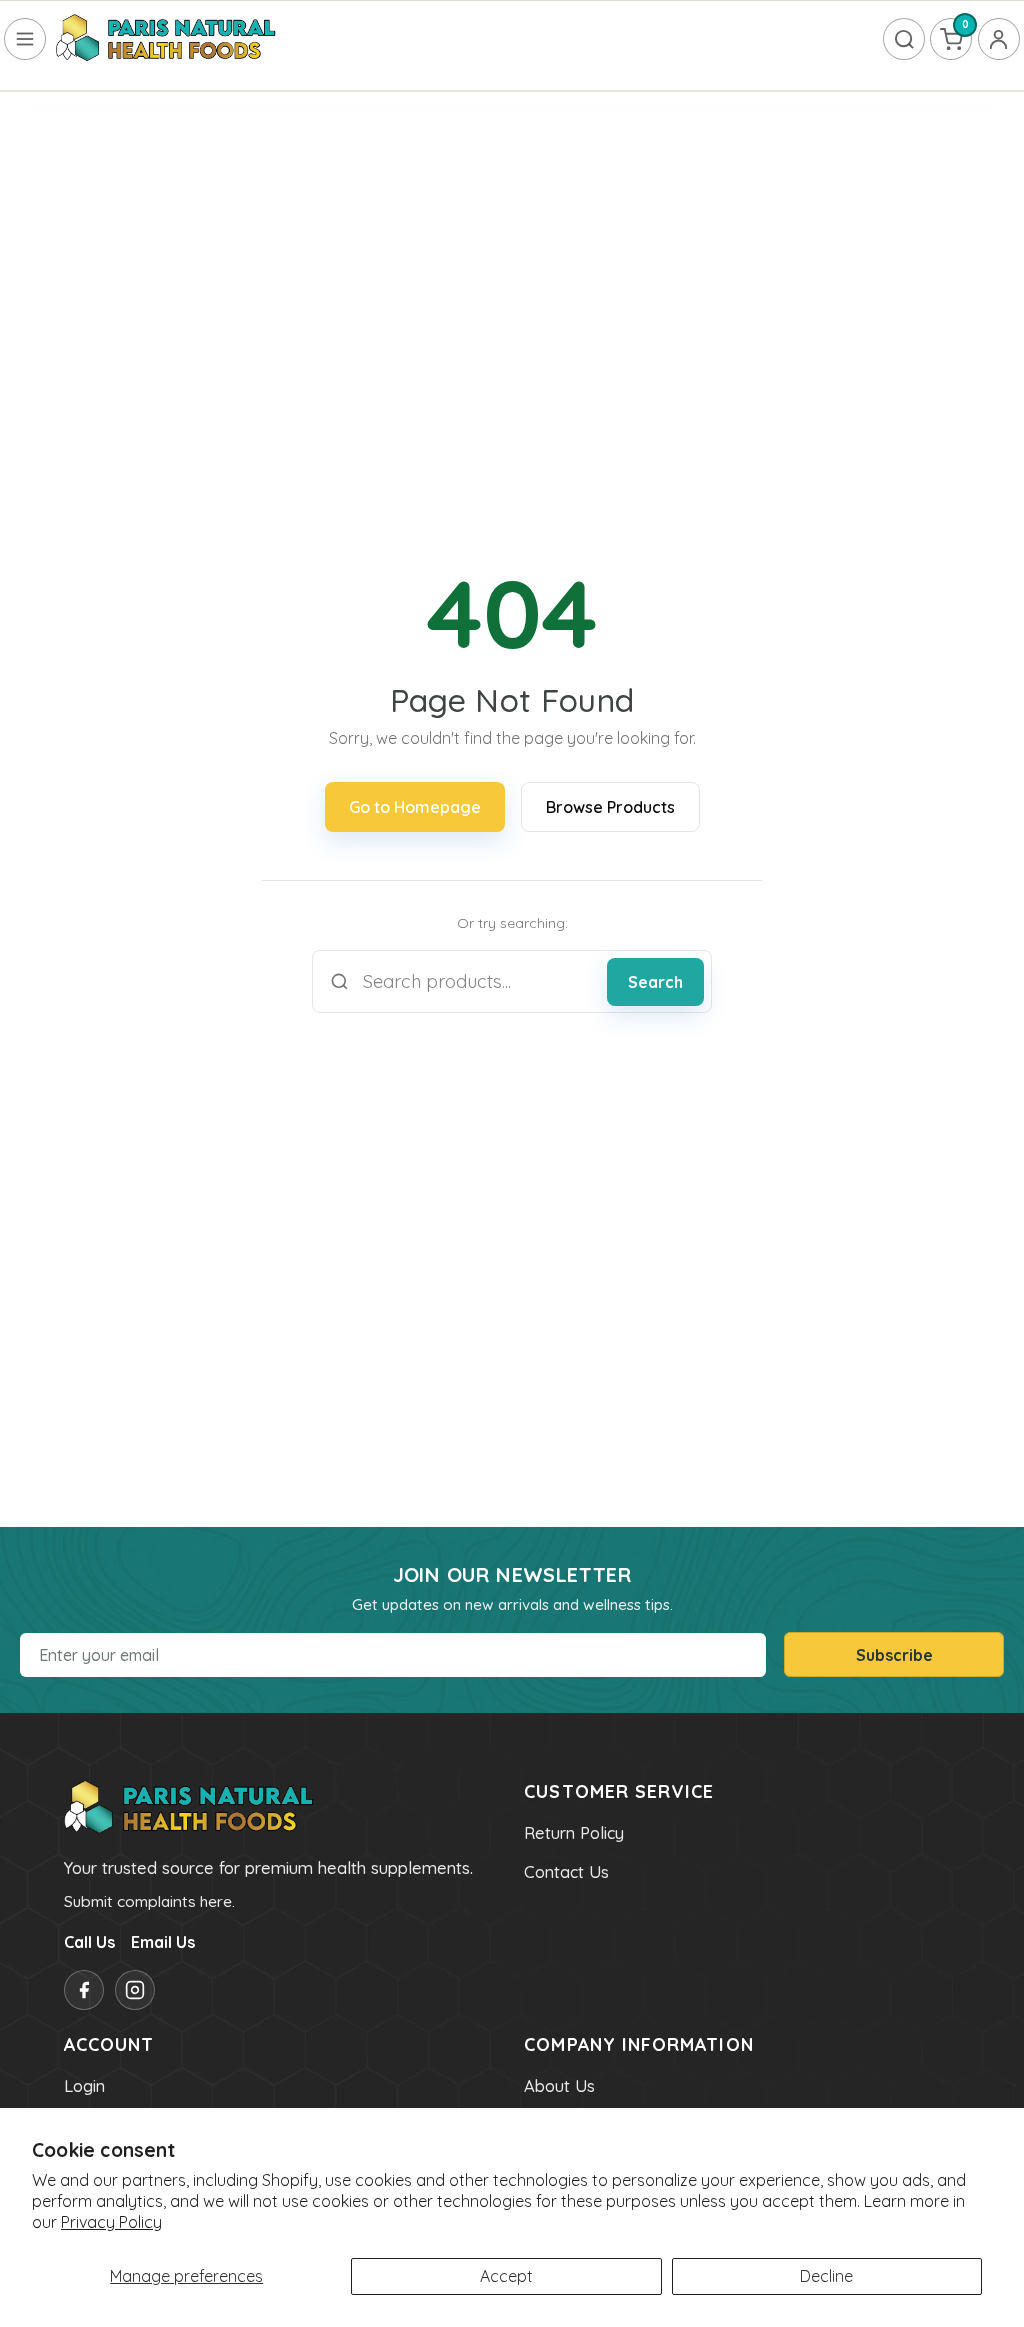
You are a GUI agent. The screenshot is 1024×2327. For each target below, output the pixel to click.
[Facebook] (84, 1990)
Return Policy (574, 1833)
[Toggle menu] (25, 39)
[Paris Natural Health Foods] (166, 39)
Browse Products (610, 807)
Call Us (89, 1942)
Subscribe (894, 1655)
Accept (506, 2276)
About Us (559, 2086)
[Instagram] (135, 1990)
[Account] (999, 39)
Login (84, 2086)
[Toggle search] (904, 39)
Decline (826, 2276)
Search (655, 982)
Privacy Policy (111, 2222)
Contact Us (566, 1872)
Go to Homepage (415, 807)
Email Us (163, 1942)
